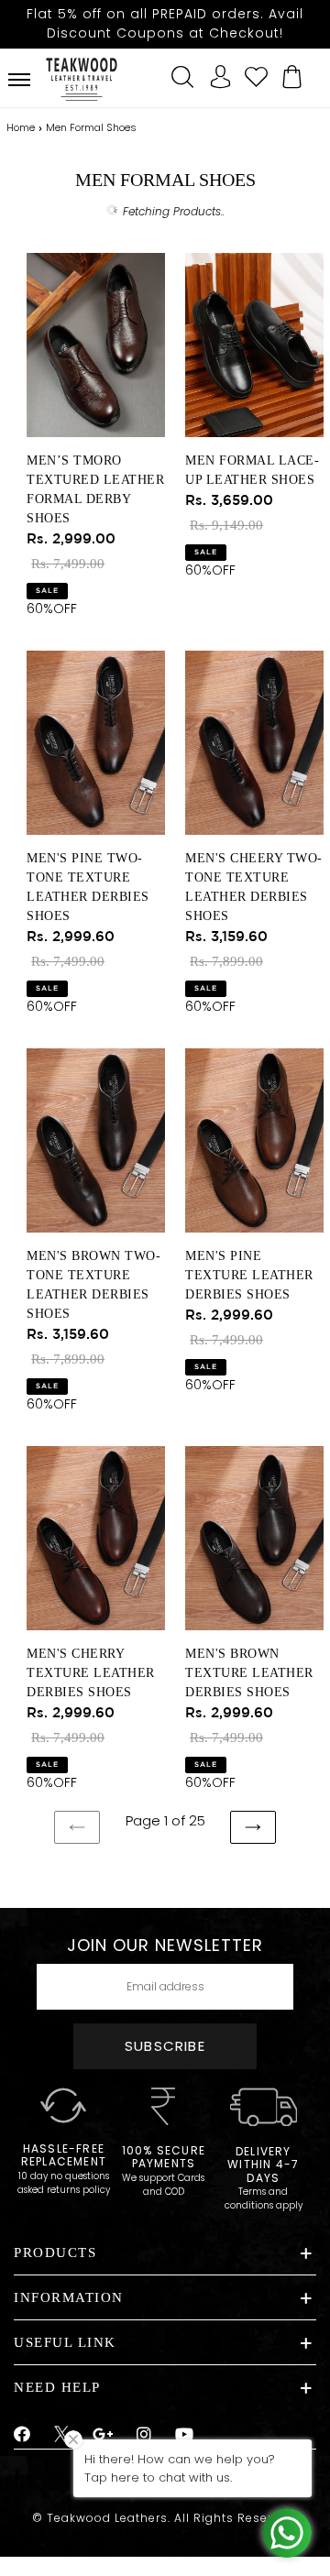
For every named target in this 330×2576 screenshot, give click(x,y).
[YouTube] (185, 2435)
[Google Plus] (104, 2435)
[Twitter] (62, 2437)
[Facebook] (22, 2435)
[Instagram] (144, 2435)
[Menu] (19, 80)
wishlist (257, 74)
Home (21, 127)
